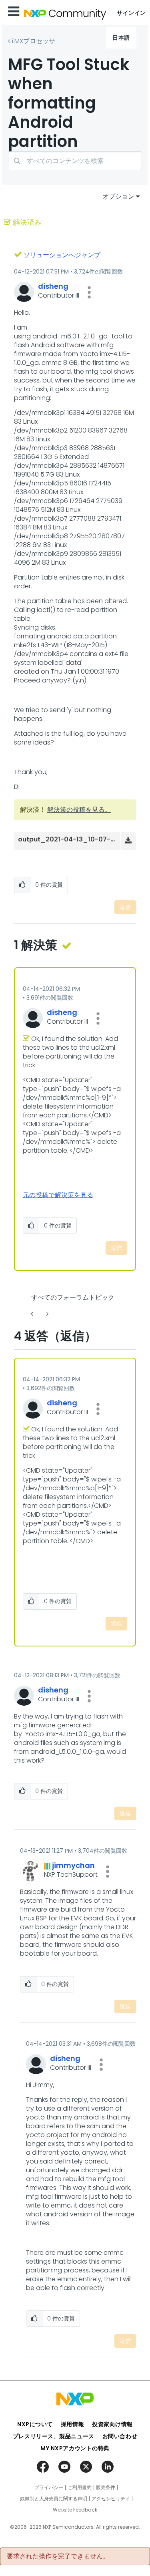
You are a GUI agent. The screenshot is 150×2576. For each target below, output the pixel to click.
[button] (89, 292)
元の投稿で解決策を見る (58, 1195)
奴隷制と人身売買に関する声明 (54, 2499)
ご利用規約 (80, 2487)
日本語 (121, 38)
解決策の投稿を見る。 (79, 810)
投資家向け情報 (112, 2424)
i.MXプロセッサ (34, 41)
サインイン (131, 13)
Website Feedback (75, 2510)
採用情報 (72, 2424)
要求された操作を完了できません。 (58, 2556)
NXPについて (35, 2424)
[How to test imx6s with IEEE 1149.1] (33, 1314)
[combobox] (75, 161)
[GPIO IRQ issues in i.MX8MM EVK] (47, 1314)
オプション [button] (118, 196)
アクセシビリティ (111, 2499)
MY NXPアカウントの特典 (75, 2448)
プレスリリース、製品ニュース (54, 2436)
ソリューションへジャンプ (62, 255)
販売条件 (106, 2487)
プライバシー (49, 2487)
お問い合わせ (120, 2436)
